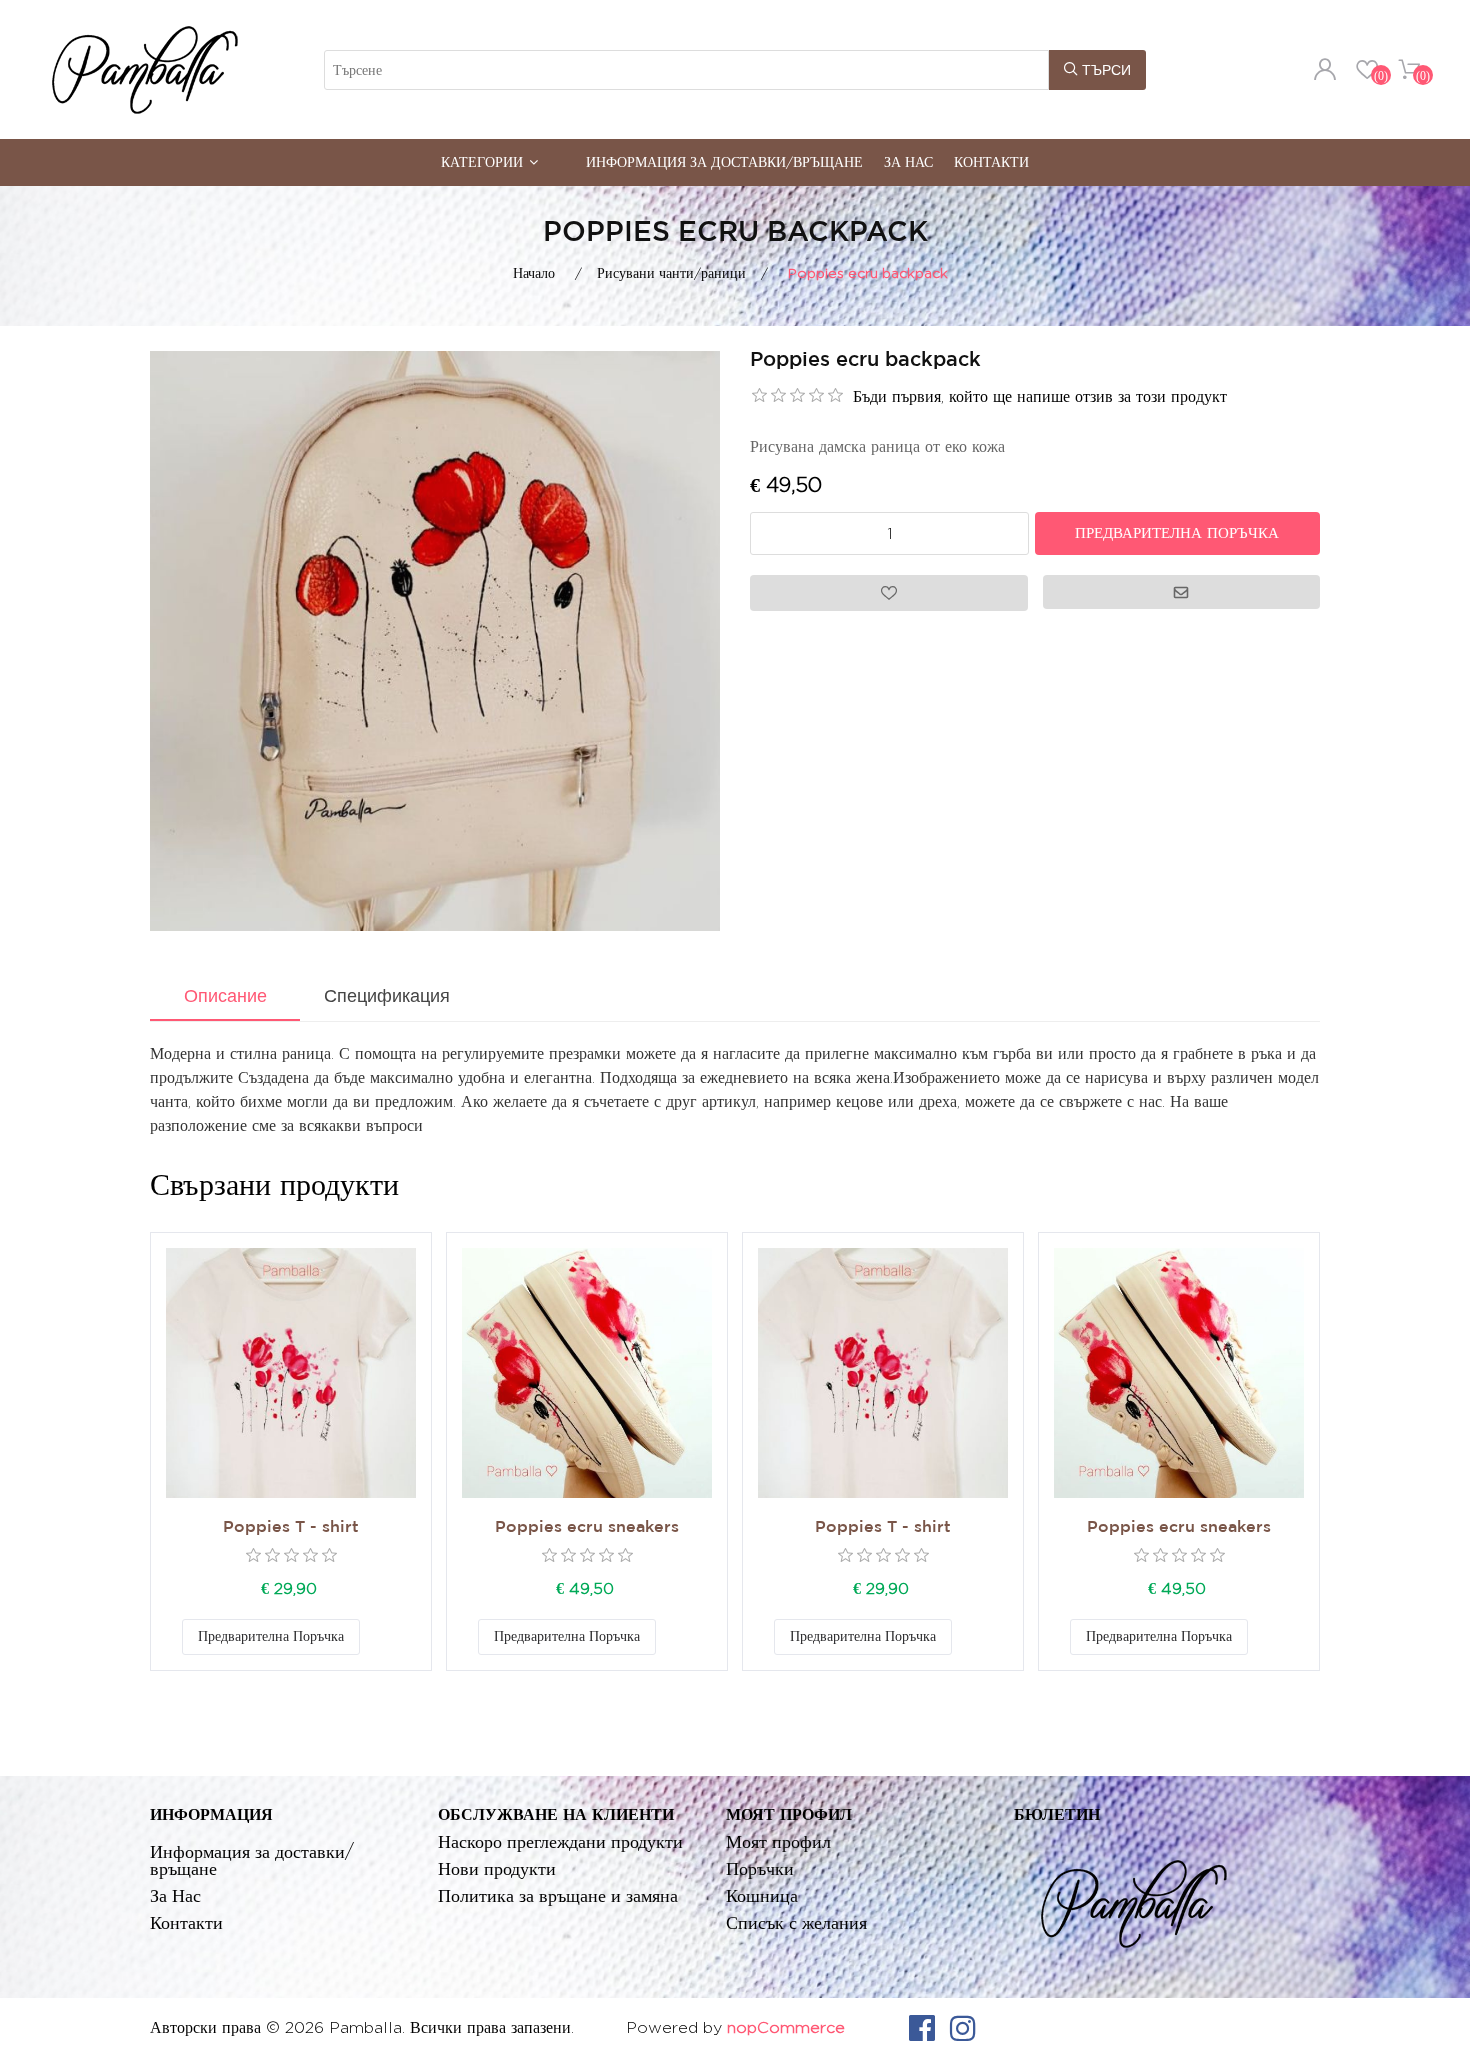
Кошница (762, 1895)
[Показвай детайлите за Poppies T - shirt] (291, 1373)
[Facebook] (922, 2028)
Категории (482, 161)
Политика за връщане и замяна (558, 1895)
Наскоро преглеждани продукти (560, 1841)
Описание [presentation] (225, 996)
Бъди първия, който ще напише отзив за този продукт (1040, 396)
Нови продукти (497, 1868)
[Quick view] (291, 1373)
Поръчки (760, 1868)
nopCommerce (786, 2027)
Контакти (991, 161)
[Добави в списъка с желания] (380, 1637)
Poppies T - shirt (291, 1527)
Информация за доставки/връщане (724, 161)
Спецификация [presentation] (387, 996)
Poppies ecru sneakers (587, 1527)
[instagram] (963, 2028)
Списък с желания (796, 1922)
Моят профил (778, 1841)
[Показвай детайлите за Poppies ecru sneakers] (587, 1373)
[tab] (225, 998)
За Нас (908, 161)
